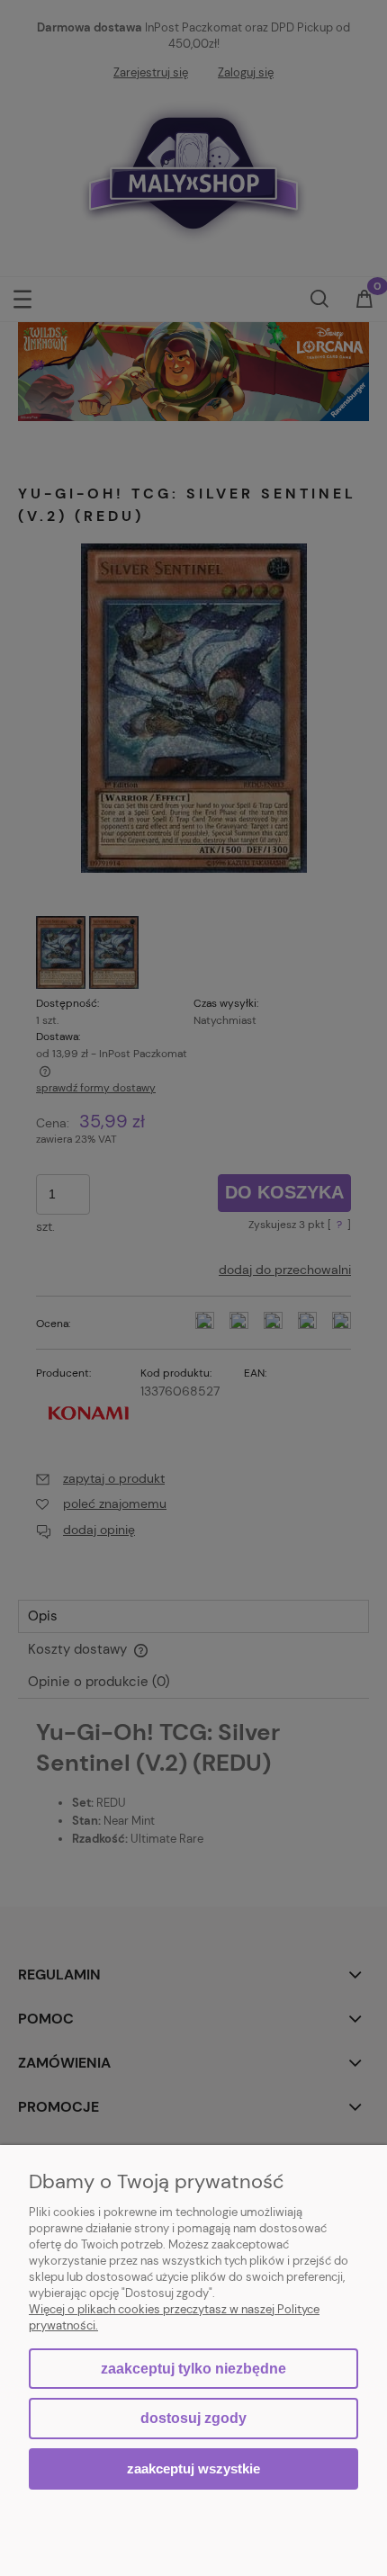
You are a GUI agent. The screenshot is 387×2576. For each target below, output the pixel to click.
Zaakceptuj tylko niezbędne (193, 2369)
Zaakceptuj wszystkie (193, 2468)
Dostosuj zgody (193, 2418)
